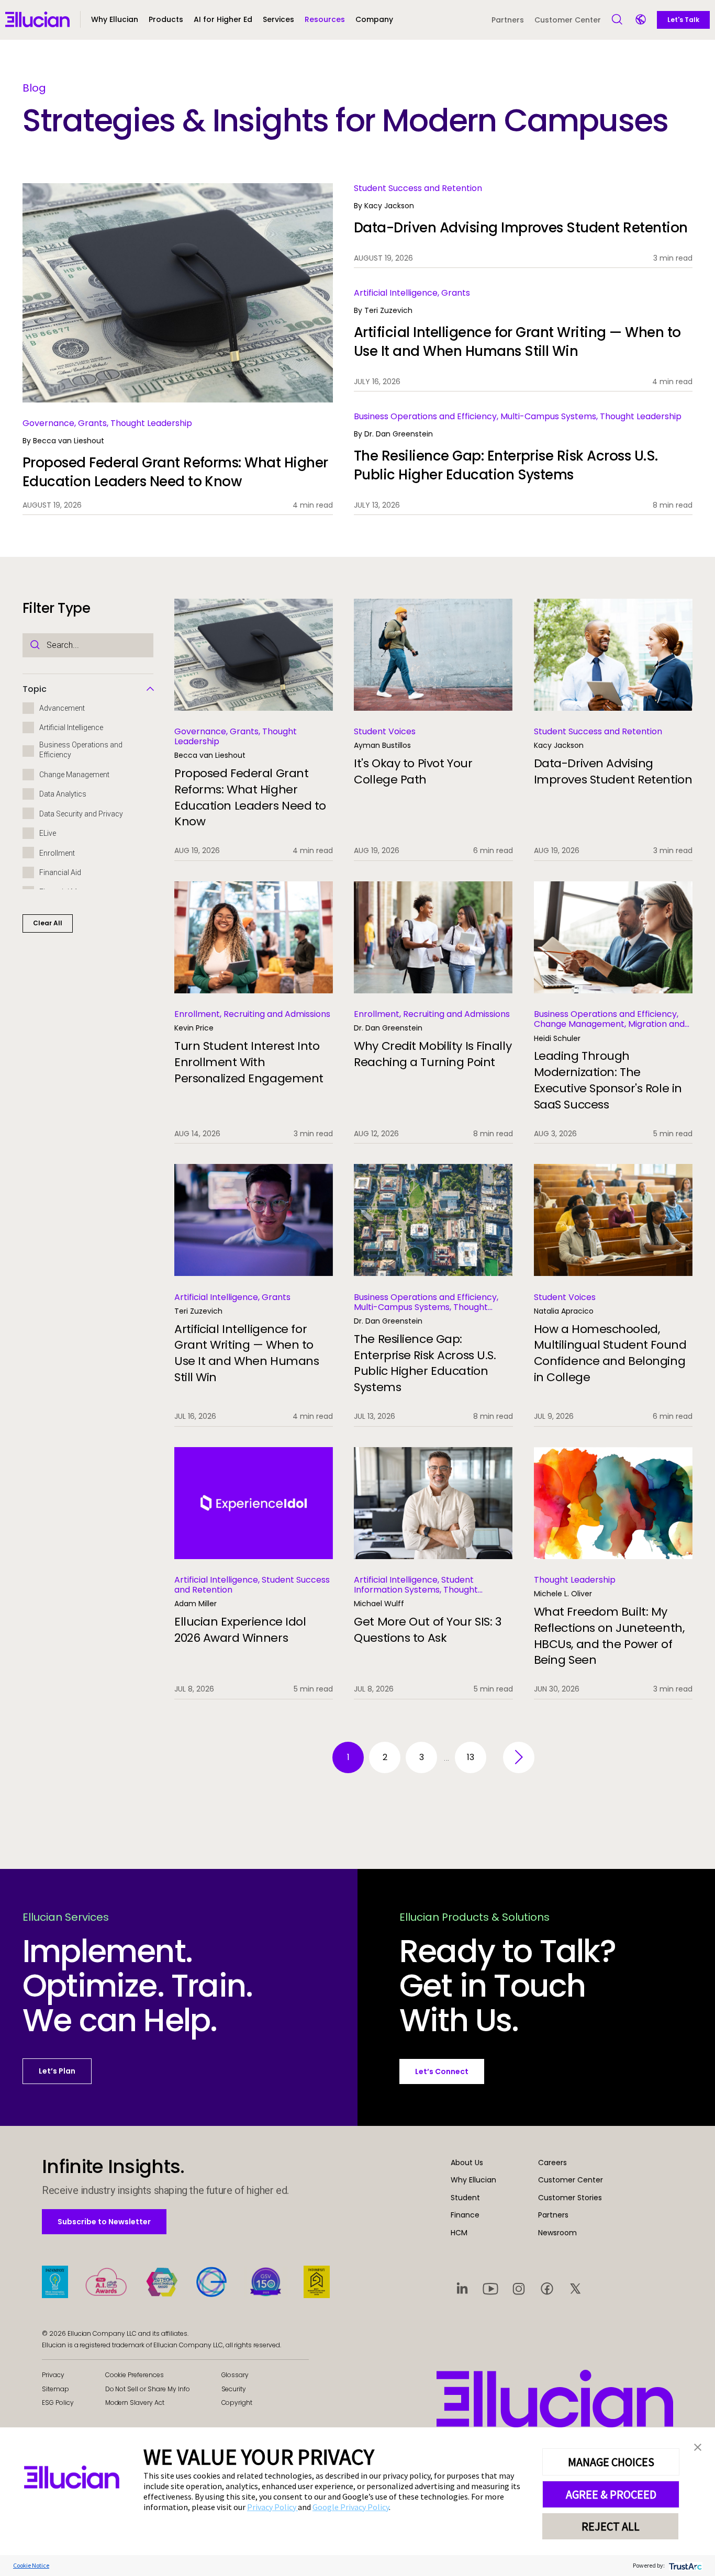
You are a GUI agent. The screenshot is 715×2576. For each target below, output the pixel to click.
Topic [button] (35, 689)
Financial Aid (60, 872)
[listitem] (178, 349)
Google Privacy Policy (351, 2507)
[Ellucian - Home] (555, 2399)
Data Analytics (63, 794)
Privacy (53, 2375)
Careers (552, 2163)
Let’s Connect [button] (442, 2071)
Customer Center (568, 20)
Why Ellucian (473, 2180)
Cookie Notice (31, 2565)
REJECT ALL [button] (611, 2526)
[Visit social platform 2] (490, 2288)
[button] (166, 24)
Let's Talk (683, 20)
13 (471, 1757)
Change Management (74, 775)
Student (465, 2198)
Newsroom (557, 2233)
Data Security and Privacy (81, 814)
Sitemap (55, 2389)
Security (234, 2389)
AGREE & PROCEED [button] (611, 2494)
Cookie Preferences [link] (135, 2375)
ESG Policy (58, 2403)
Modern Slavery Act (135, 2403)
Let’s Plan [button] (57, 2071)
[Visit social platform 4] (547, 2288)
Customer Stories (570, 2198)
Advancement (62, 708)
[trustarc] (684, 2565)
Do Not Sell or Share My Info (148, 2389)
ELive (48, 833)
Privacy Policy (272, 2507)
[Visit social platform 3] (519, 2288)
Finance (465, 2215)
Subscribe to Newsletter (104, 2221)
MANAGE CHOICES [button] (611, 2462)
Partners (508, 20)
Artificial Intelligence (71, 728)
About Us (467, 2163)
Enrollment (57, 853)
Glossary (235, 2375)
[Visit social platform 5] (575, 2288)
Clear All (48, 923)
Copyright (237, 2403)
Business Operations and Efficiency (81, 750)
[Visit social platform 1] (462, 2288)
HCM (459, 2233)
